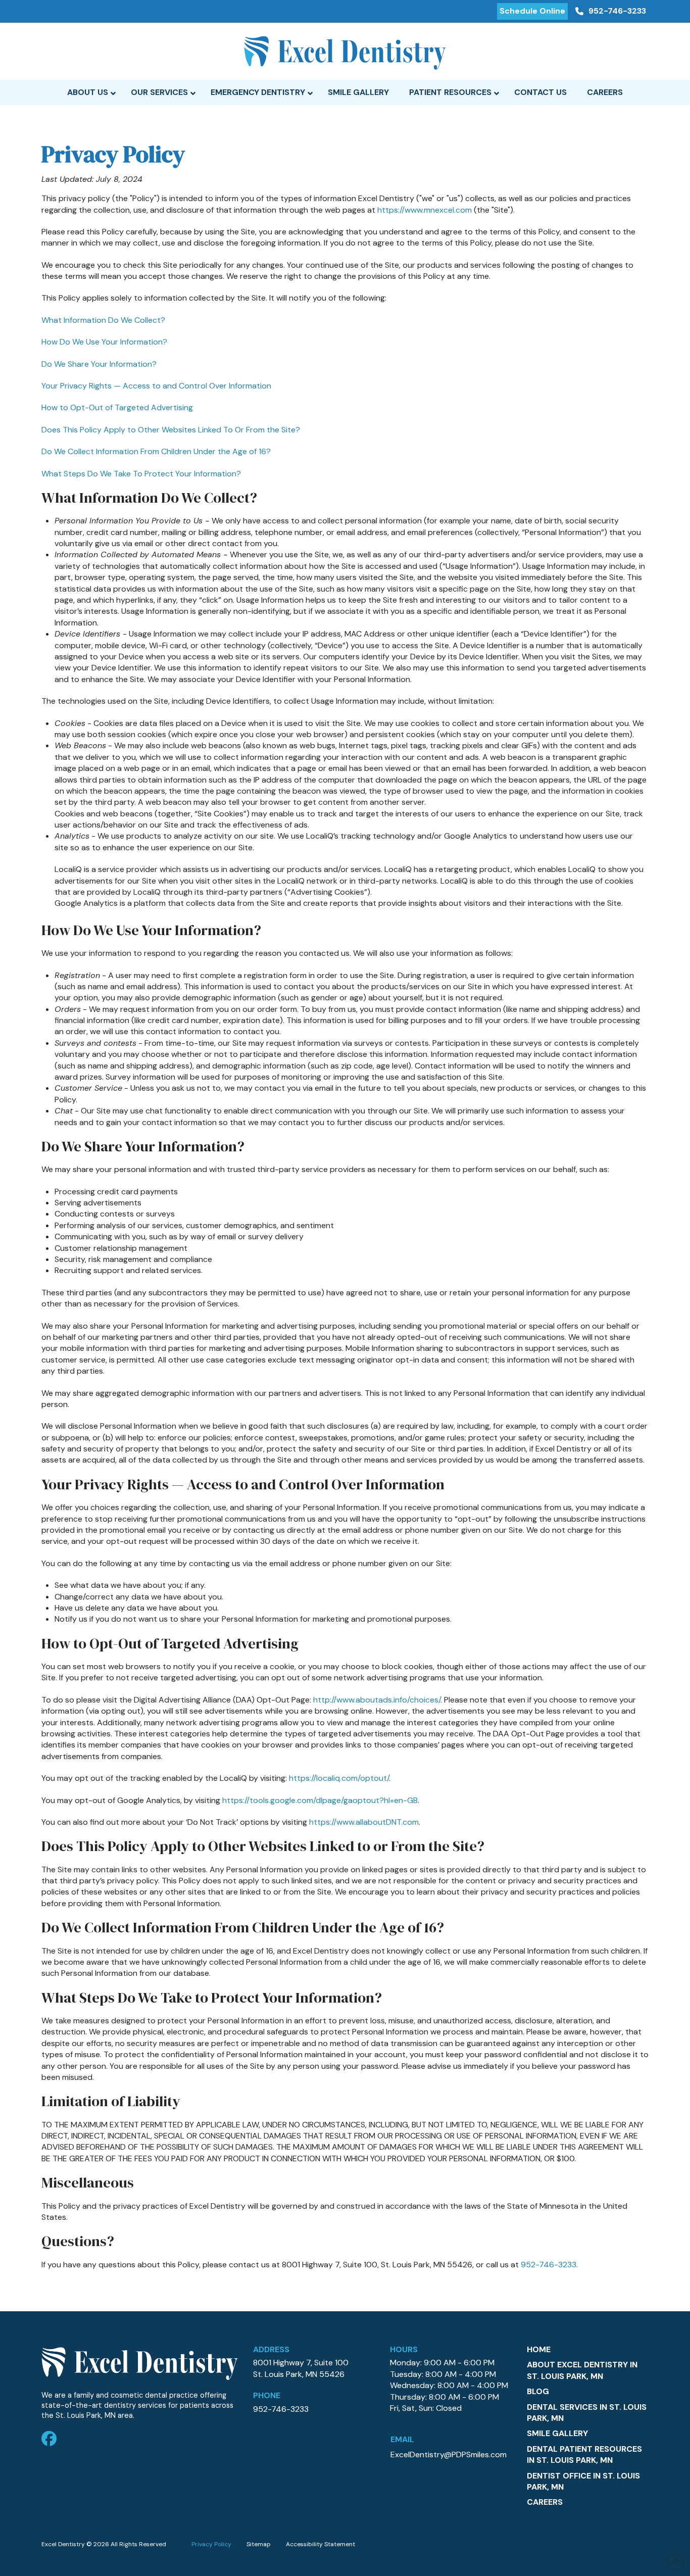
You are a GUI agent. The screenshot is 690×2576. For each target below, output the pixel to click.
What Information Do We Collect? (103, 320)
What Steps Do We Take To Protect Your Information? (141, 474)
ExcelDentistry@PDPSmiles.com (449, 2455)
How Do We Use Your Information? (104, 342)
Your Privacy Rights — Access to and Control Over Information (156, 386)
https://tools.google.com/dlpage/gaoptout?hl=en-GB (320, 1800)
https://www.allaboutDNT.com (364, 1822)
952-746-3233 (549, 2265)
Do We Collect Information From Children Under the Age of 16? (156, 451)
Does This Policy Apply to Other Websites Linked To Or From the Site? (171, 430)
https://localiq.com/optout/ (339, 1778)
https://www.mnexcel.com (425, 210)
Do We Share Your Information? (99, 364)
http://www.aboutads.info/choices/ (377, 1700)
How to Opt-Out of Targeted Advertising (117, 407)
